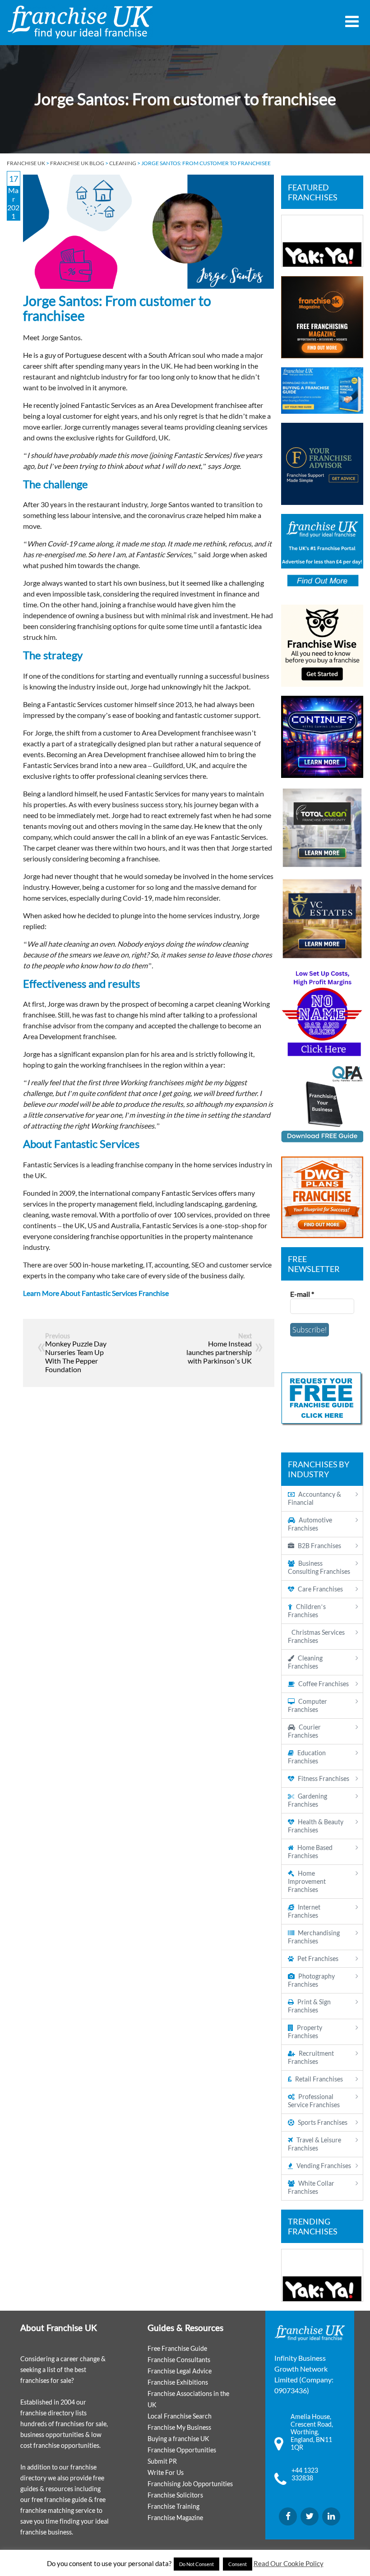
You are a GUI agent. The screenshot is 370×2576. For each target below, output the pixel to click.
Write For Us (166, 2472)
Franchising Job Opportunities (190, 2484)
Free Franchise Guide (177, 2348)
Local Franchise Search (180, 2416)
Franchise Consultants (179, 2360)
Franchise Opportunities (182, 2450)
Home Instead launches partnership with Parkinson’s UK (219, 1352)
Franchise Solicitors (175, 2495)
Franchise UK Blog (77, 163)
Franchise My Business (179, 2427)
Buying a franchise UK (178, 2439)
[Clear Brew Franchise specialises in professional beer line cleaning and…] (322, 241)
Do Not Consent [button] (197, 2564)
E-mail (302, 1294)
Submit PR (162, 2461)
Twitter (310, 2516)
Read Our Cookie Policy (289, 2563)
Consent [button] (238, 2564)
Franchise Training (173, 2506)
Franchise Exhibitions (178, 2382)
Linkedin (331, 2516)
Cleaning (123, 163)
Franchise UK (26, 163)
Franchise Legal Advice (180, 2371)
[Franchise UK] (80, 22)
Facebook (288, 2516)
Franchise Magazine (175, 2518)
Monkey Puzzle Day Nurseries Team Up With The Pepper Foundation (76, 1356)
